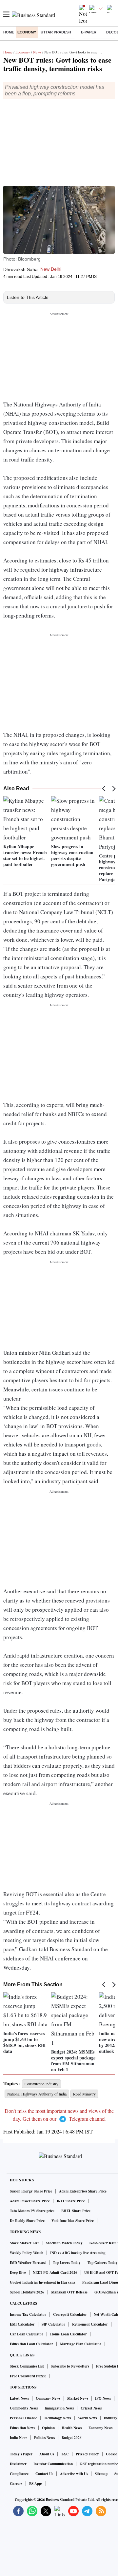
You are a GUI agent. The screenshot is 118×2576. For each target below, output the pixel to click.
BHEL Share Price (76, 2211)
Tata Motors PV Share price (32, 2211)
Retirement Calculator (90, 2324)
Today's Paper (21, 2454)
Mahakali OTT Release (69, 2292)
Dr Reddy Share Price (27, 2221)
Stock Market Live (25, 2243)
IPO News (103, 2398)
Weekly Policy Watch (27, 2253)
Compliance (19, 2474)
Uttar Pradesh (56, 32)
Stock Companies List (27, 2366)
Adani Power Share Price (30, 2201)
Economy (27, 32)
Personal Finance (23, 2418)
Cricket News (91, 2408)
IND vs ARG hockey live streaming (78, 2253)
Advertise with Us (74, 2474)
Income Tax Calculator (28, 2314)
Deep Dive (18, 2272)
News (37, 52)
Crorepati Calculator (70, 2314)
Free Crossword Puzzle (28, 2376)
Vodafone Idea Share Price (73, 2221)
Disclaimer (18, 2464)
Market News (78, 2398)
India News (19, 2438)
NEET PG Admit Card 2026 (55, 2272)
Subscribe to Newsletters (70, 2366)
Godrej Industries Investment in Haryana (43, 2282)
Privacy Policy (87, 2454)
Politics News (44, 2438)
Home (9, 32)
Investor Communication (53, 2464)
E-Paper (89, 32)
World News (88, 2418)
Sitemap (101, 2474)
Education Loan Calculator (31, 2344)
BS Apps (36, 2484)
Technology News (58, 2418)
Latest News (19, 2398)
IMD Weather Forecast (28, 2263)
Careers (16, 2484)
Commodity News (24, 2408)
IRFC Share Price (71, 2201)
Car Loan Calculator (27, 2334)
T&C (65, 2454)
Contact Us (44, 2474)
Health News (72, 2428)
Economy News (100, 2428)
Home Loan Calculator (69, 2334)
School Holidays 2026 (27, 2292)
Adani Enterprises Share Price (83, 2191)
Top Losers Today (67, 2263)
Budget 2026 (72, 2438)
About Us (47, 2454)
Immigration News (59, 2408)
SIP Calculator (53, 2324)
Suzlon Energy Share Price (31, 2191)
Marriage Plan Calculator (81, 2344)
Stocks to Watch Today (64, 2243)
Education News (22, 2428)
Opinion (48, 2428)
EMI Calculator (22, 2324)
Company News (48, 2398)
